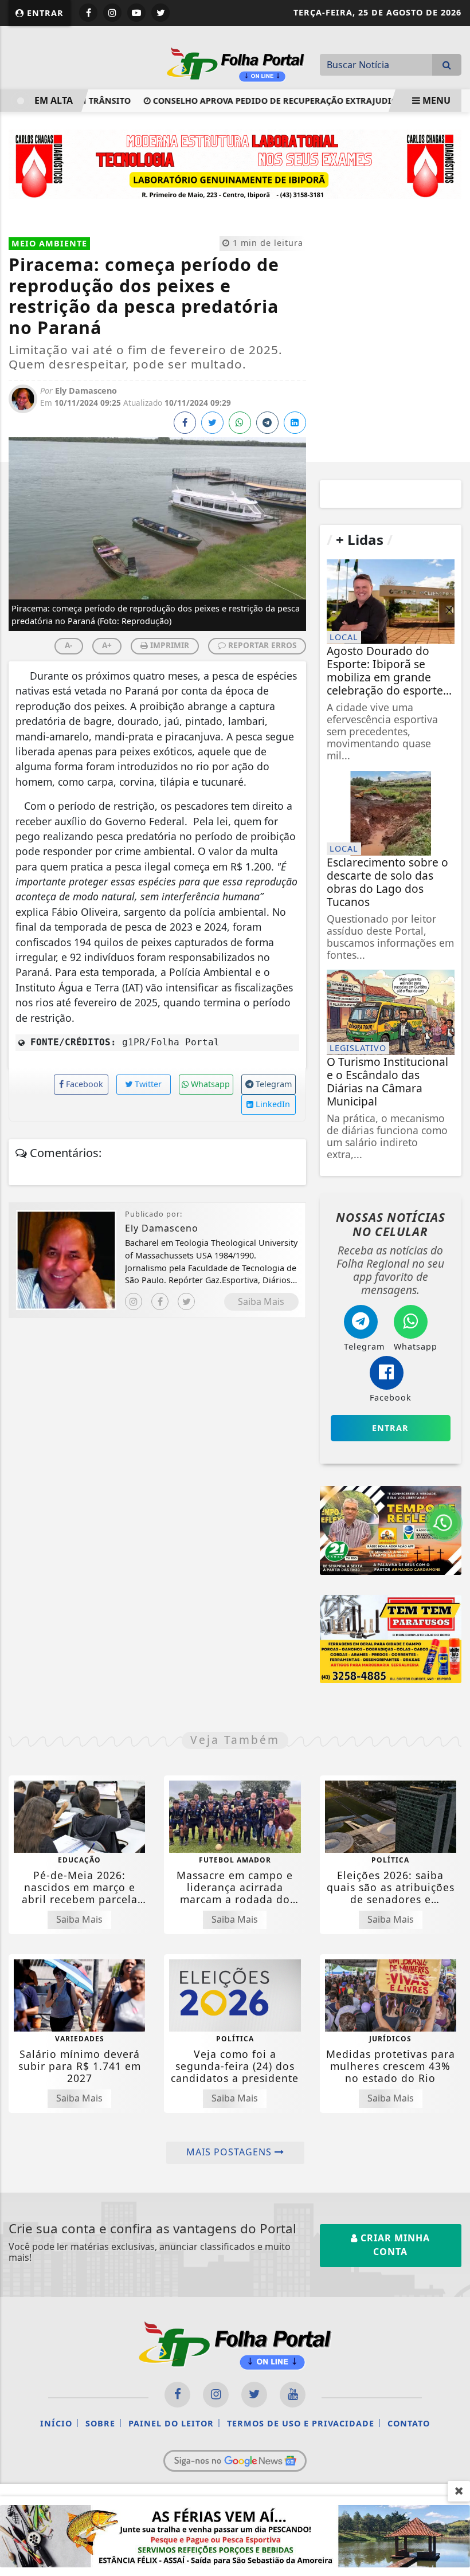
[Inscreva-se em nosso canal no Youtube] (293, 2395)
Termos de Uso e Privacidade (301, 2423)
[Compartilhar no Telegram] (267, 423)
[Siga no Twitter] (160, 13)
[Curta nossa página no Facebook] (177, 2395)
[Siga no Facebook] (88, 13)
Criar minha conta (394, 2245)
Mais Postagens (230, 2152)
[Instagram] (134, 1301)
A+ (107, 645)
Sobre (100, 2423)
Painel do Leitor (171, 2423)
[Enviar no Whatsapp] (240, 423)
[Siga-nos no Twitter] (254, 2395)
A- (68, 645)
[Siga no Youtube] (136, 13)
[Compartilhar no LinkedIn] (295, 423)
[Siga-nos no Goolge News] (235, 2461)
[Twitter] (186, 1301)
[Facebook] (160, 1301)
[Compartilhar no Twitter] (212, 423)
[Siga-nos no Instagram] (216, 2395)
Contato (409, 2423)
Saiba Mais (261, 1301)
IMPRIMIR (169, 645)
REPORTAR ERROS (261, 645)
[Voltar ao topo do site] (453, 1417)
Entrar (44, 13)
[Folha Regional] (236, 63)
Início (56, 2423)
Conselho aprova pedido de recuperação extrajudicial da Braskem (288, 101)
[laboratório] (235, 163)
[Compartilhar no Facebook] (185, 423)
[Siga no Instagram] (112, 13)
